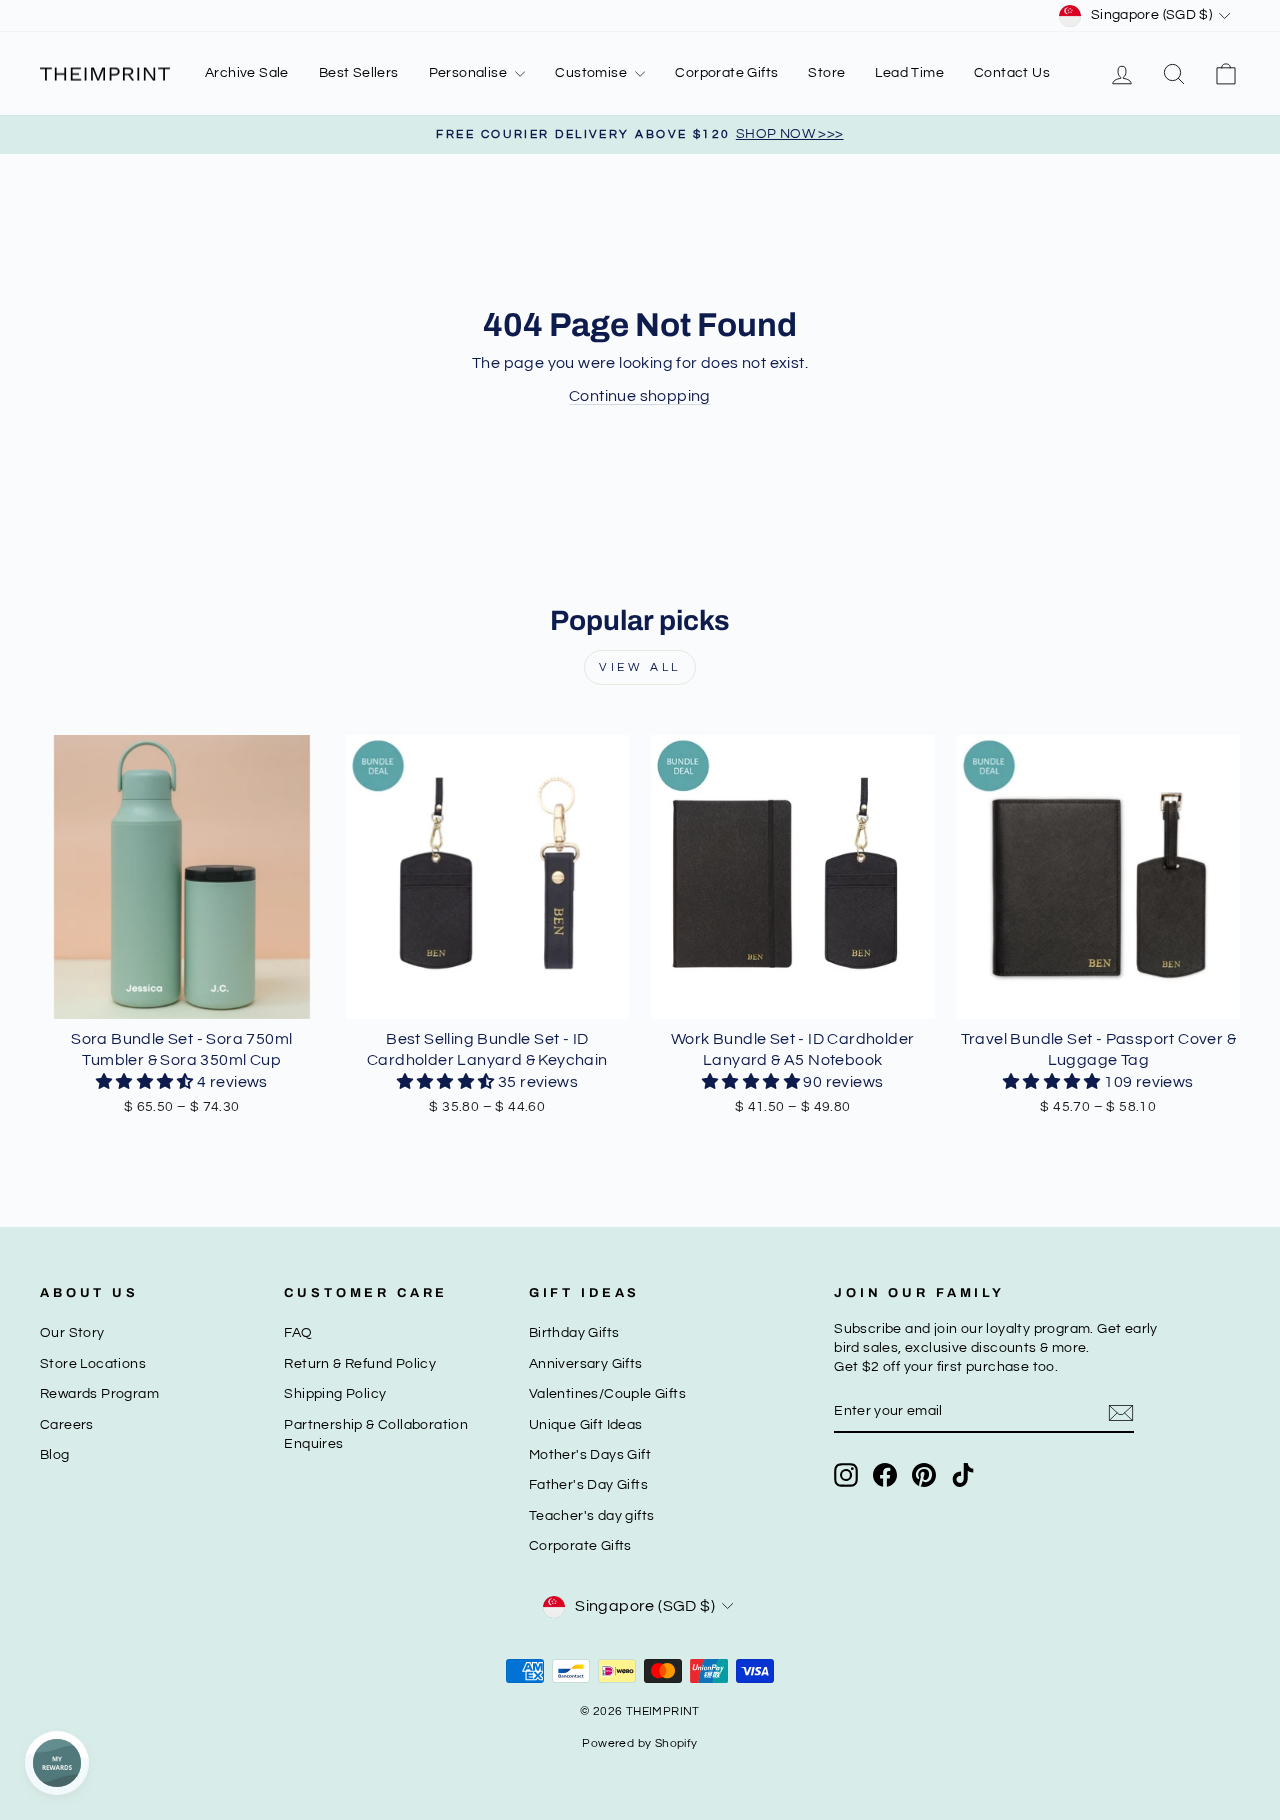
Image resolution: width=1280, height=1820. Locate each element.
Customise (592, 73)
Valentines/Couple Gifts (607, 1394)
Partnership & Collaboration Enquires (376, 1434)
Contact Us (1012, 73)
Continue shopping (640, 396)
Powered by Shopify (639, 1743)
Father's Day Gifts (588, 1485)
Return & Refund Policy (360, 1364)
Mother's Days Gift (590, 1455)
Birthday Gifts (574, 1333)
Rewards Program (99, 1394)
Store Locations (93, 1364)
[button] (146, 1082)
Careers (67, 1425)
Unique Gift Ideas (586, 1425)
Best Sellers (359, 73)
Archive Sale (247, 73)
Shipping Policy (335, 1394)
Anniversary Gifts (586, 1364)
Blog (55, 1455)
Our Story (72, 1333)
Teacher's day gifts (592, 1516)
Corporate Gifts (726, 73)
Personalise (470, 73)
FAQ (298, 1333)
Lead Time (909, 73)
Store (826, 73)
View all (640, 667)
